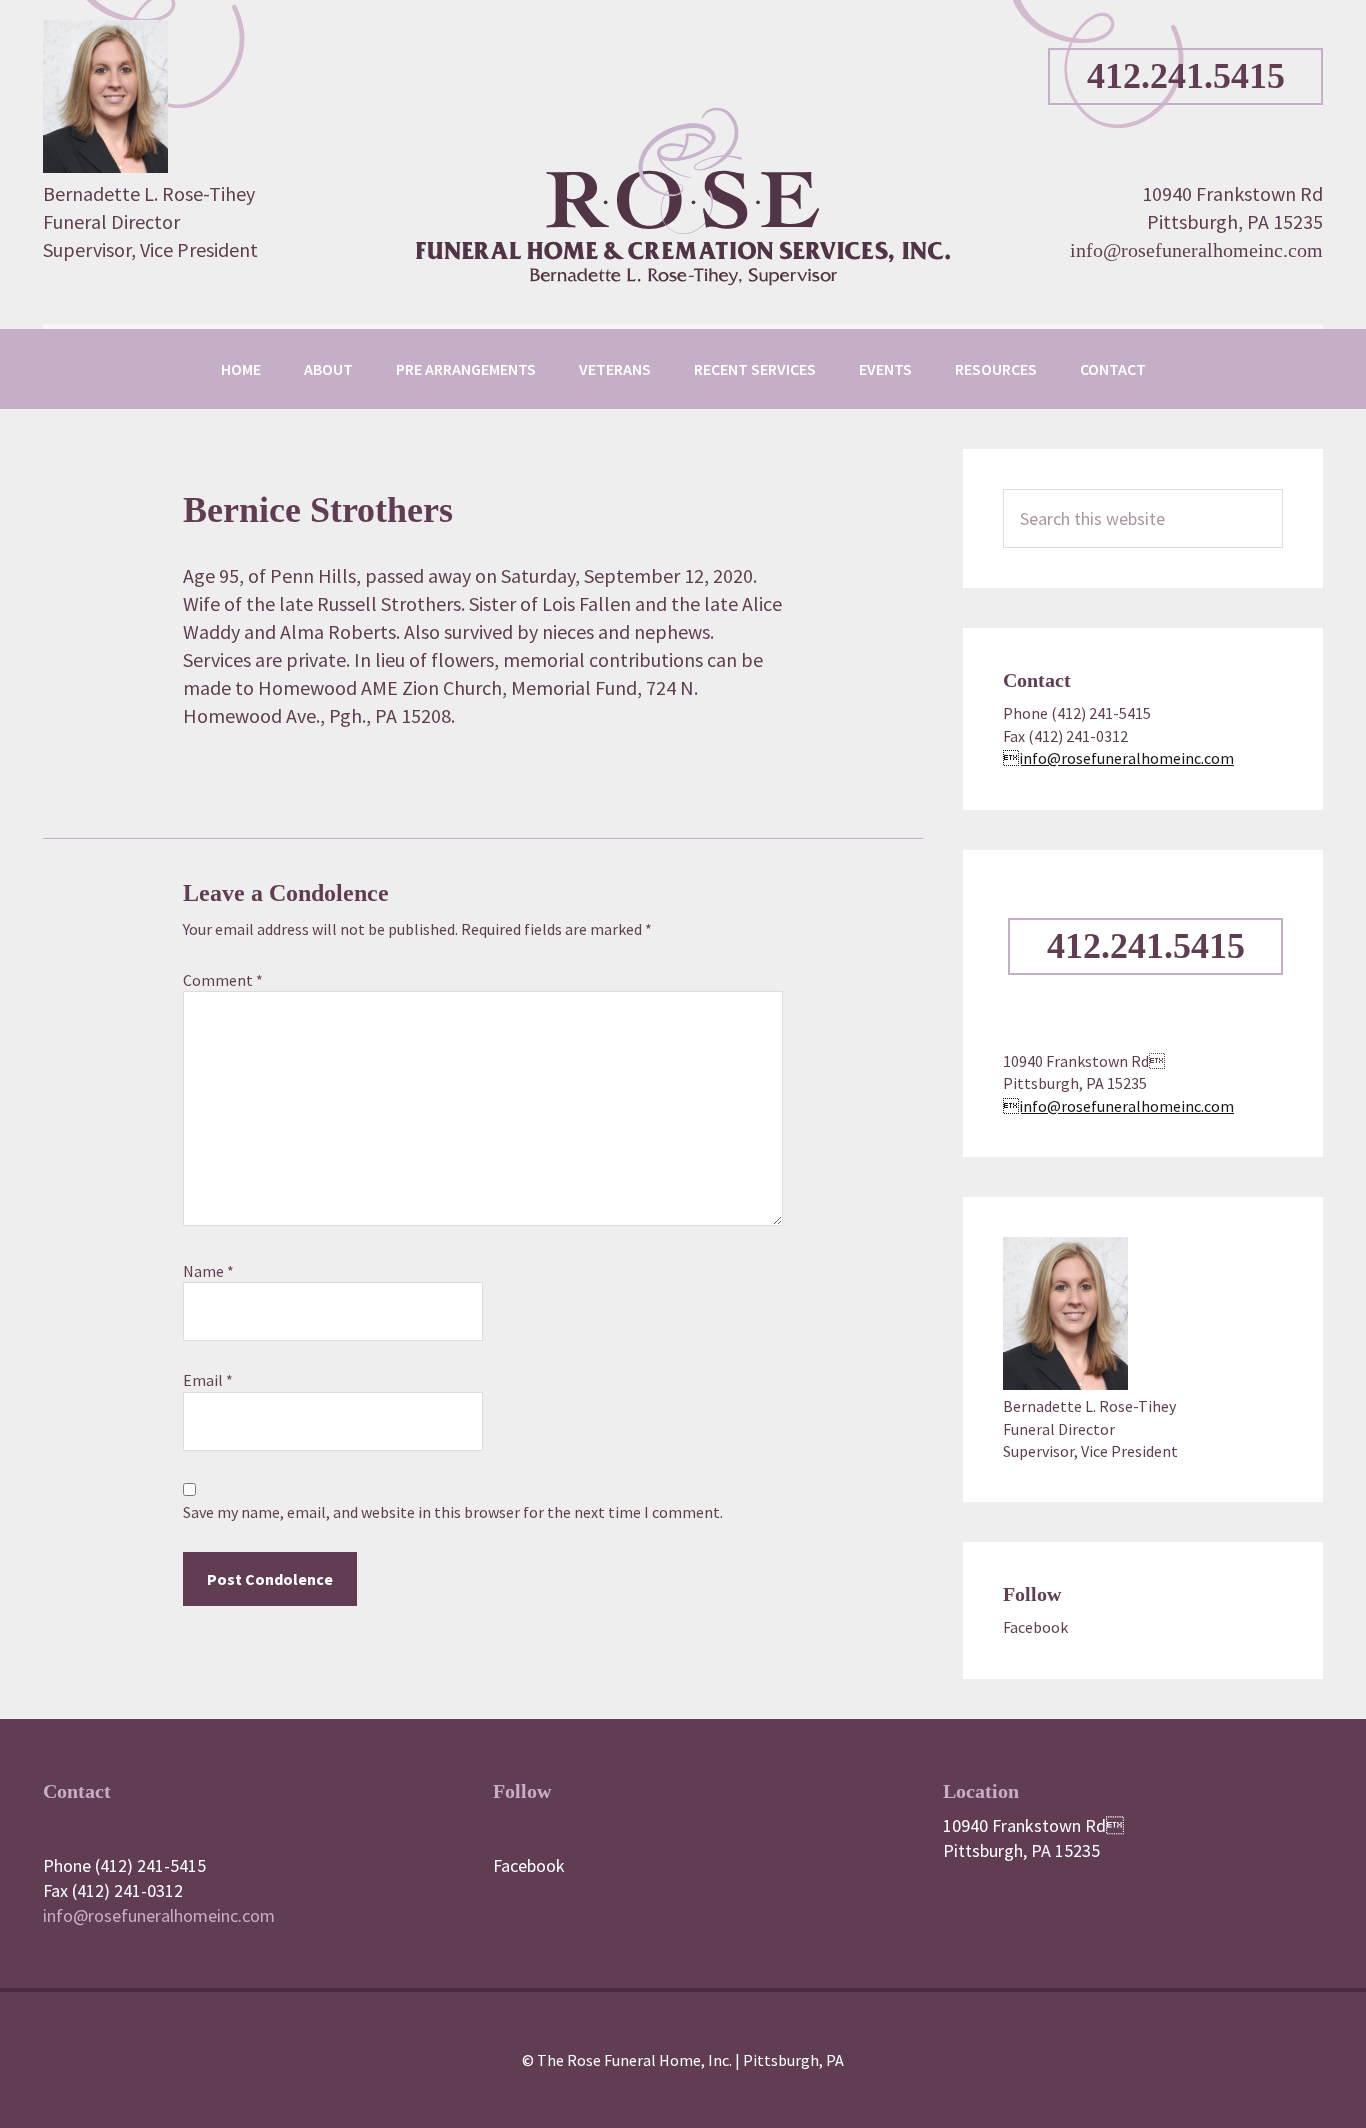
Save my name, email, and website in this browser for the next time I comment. (453, 1512)
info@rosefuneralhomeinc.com (1196, 250)
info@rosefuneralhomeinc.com (1118, 758)
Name (208, 1271)
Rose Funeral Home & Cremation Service (683, 196)
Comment (223, 980)
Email (208, 1380)
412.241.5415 (1186, 76)
